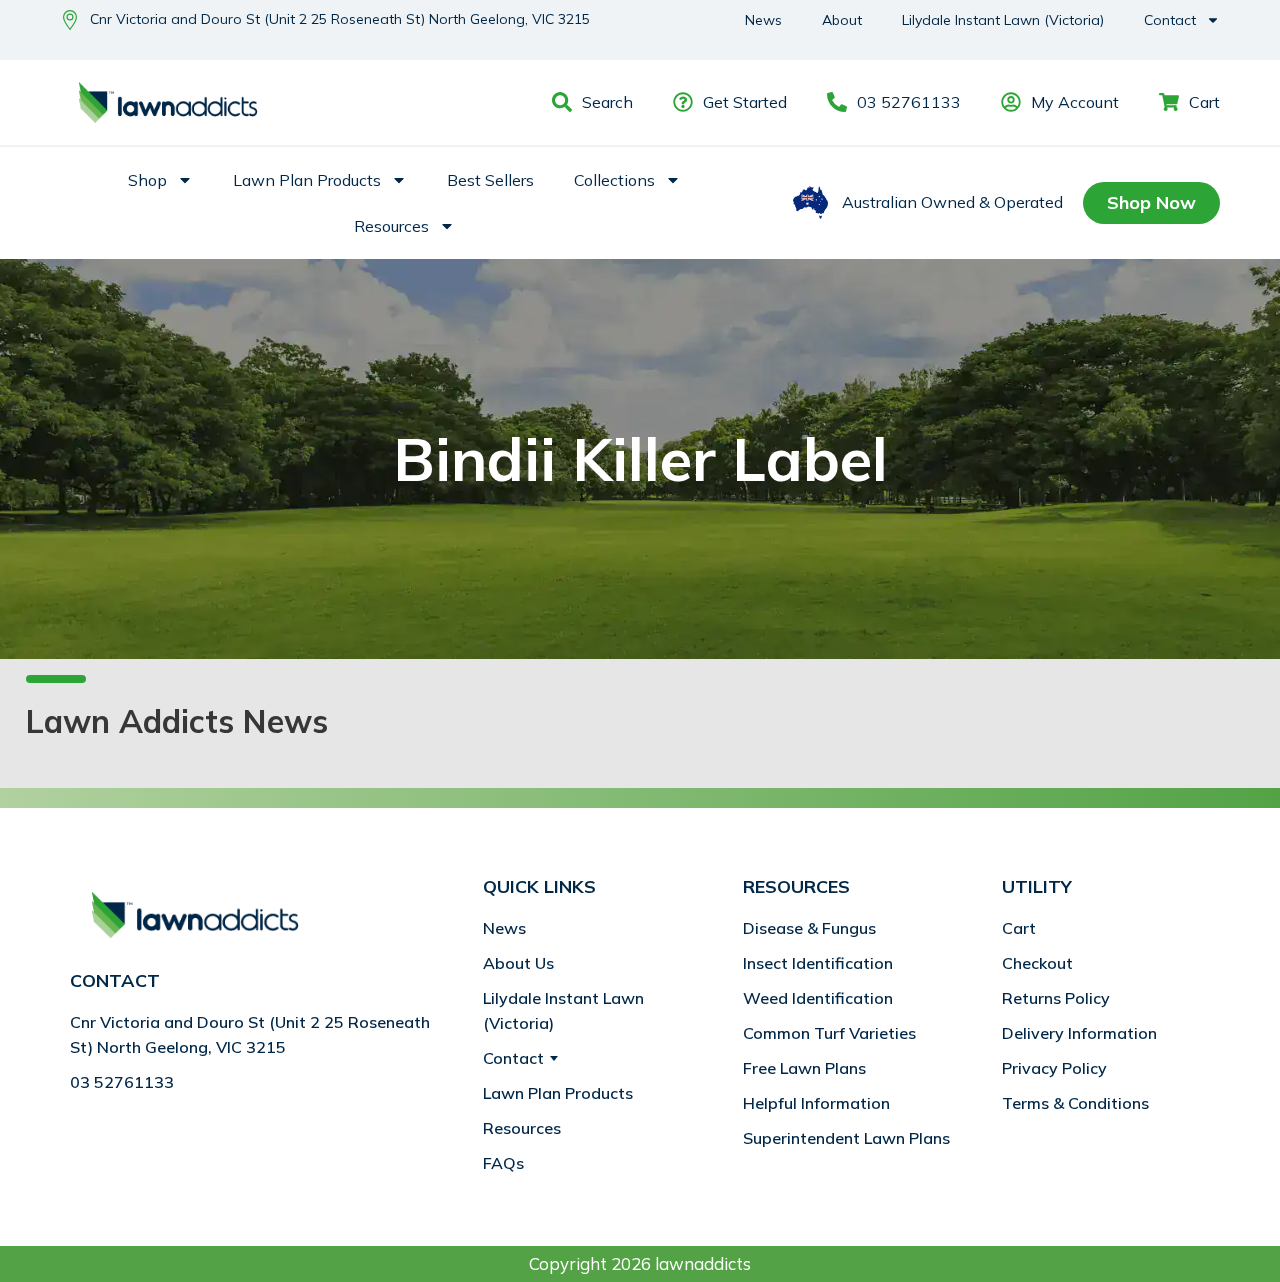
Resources (391, 226)
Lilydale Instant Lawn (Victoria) (1003, 20)
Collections (614, 180)
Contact (1170, 20)
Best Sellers (490, 180)
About (842, 20)
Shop (147, 180)
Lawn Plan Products (307, 180)
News (763, 20)
